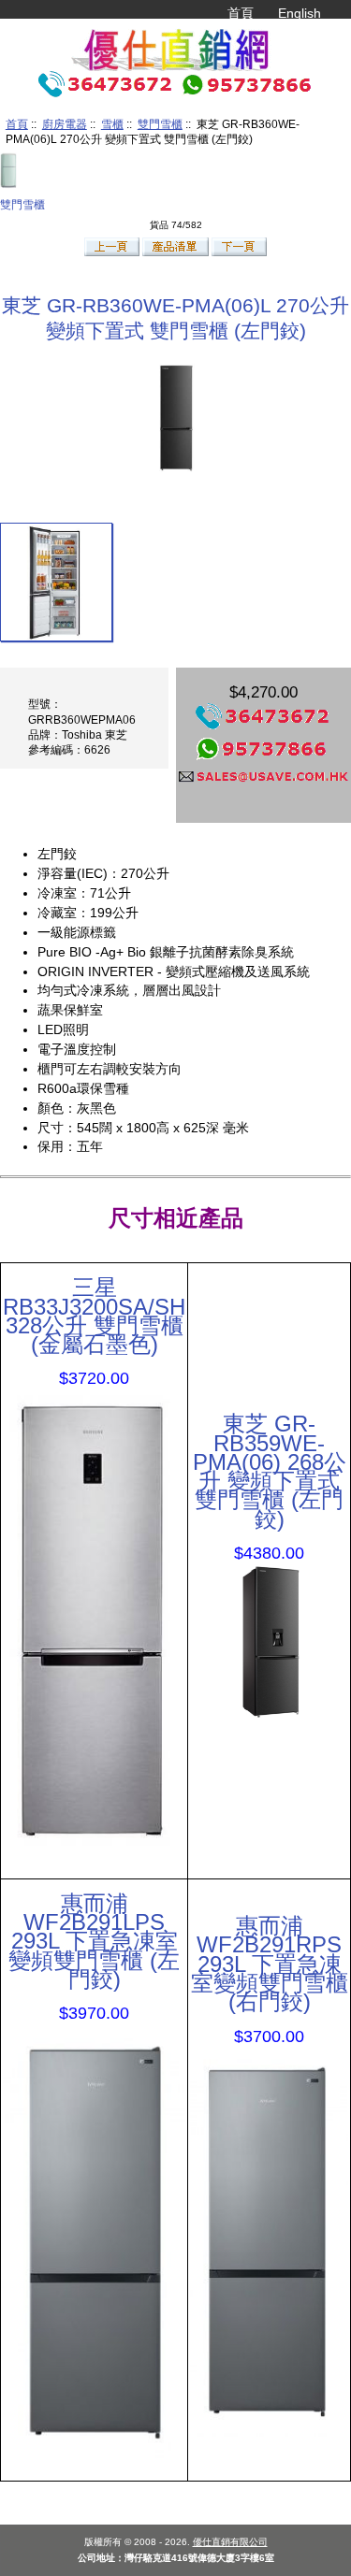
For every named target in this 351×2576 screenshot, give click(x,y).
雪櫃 (112, 124)
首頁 (241, 13)
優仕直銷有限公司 (230, 2542)
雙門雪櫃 (160, 124)
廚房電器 (65, 124)
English (300, 13)
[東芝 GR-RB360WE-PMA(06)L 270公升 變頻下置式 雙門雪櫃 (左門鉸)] (56, 582)
